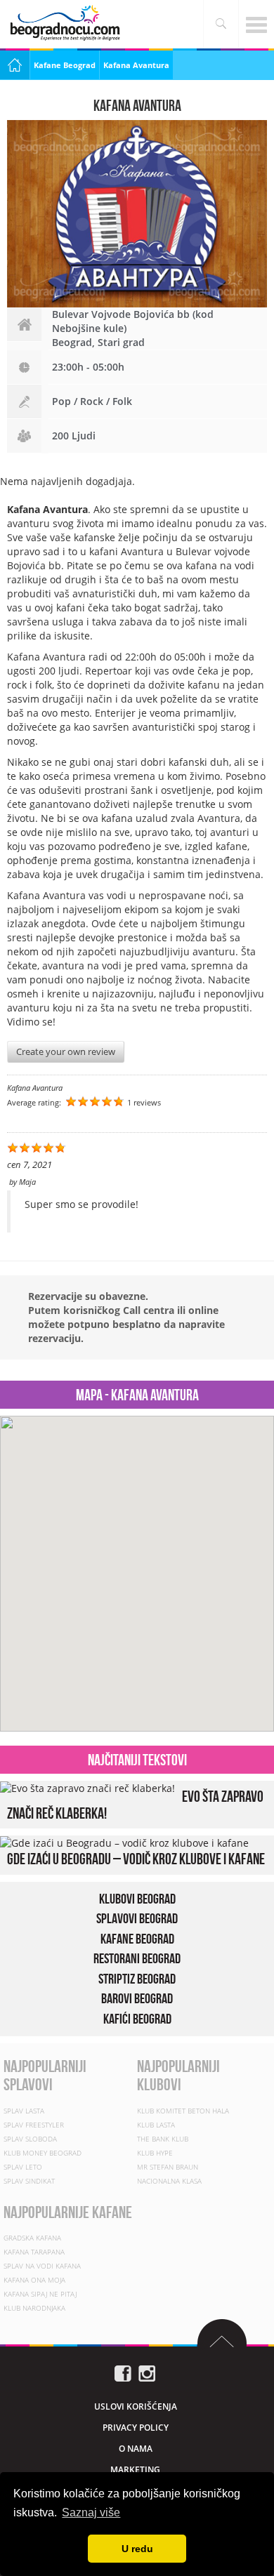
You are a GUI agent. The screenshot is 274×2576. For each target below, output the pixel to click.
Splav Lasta (24, 2110)
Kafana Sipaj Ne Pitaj (40, 2294)
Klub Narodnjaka (34, 2308)
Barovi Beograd (137, 1998)
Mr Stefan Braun (168, 2166)
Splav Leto (23, 2166)
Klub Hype (155, 2152)
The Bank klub (163, 2138)
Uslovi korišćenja (136, 2406)
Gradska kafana (32, 2238)
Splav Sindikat (29, 2180)
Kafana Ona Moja (34, 2280)
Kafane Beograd (65, 65)
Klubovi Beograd (137, 1899)
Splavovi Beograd (137, 1918)
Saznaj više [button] (91, 2512)
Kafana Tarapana (34, 2252)
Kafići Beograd (137, 2019)
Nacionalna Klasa (169, 2180)
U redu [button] (137, 2549)
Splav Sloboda (30, 2138)
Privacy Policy (136, 2428)
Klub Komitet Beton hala (183, 2110)
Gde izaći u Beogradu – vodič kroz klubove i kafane (136, 1859)
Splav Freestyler (34, 2124)
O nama (136, 2449)
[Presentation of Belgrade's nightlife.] (67, 23)
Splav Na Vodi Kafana (42, 2266)
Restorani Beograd (137, 1958)
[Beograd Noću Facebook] (123, 2372)
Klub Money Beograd (43, 2152)
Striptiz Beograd (137, 1979)
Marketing (135, 2470)
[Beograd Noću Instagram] (147, 2372)
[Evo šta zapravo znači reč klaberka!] (87, 1787)
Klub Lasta (156, 2124)
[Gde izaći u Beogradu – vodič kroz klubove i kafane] (124, 1842)
